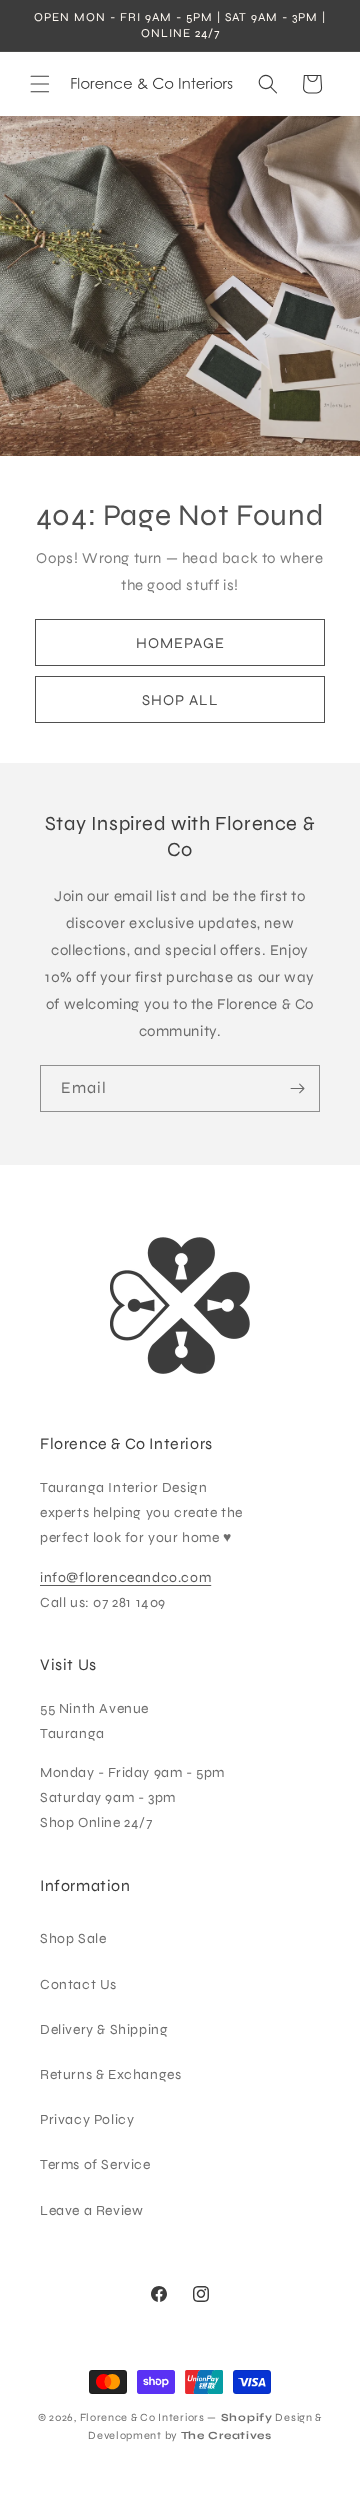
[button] (40, 84)
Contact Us (78, 1984)
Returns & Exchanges (110, 2074)
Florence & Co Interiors (142, 2417)
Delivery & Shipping (104, 2029)
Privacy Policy (87, 2119)
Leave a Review (91, 2210)
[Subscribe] (297, 1088)
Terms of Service (95, 2164)
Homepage (180, 643)
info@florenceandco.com (125, 1577)
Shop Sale (73, 1938)
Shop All (180, 700)
